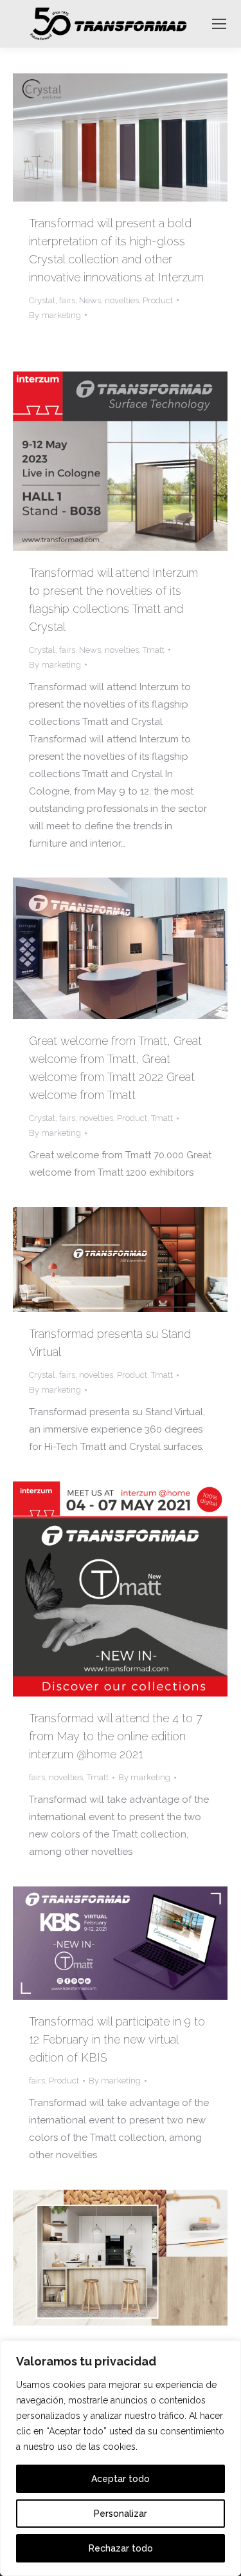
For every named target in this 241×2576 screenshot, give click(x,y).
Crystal (42, 300)
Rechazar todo (121, 2548)
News (90, 300)
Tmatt (154, 650)
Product (158, 300)
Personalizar (121, 2514)
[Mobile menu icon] (219, 24)
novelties (122, 300)
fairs (67, 300)
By (55, 315)
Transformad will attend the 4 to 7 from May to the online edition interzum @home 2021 (116, 1736)
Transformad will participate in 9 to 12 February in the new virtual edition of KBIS (117, 2039)
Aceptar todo (121, 2479)
